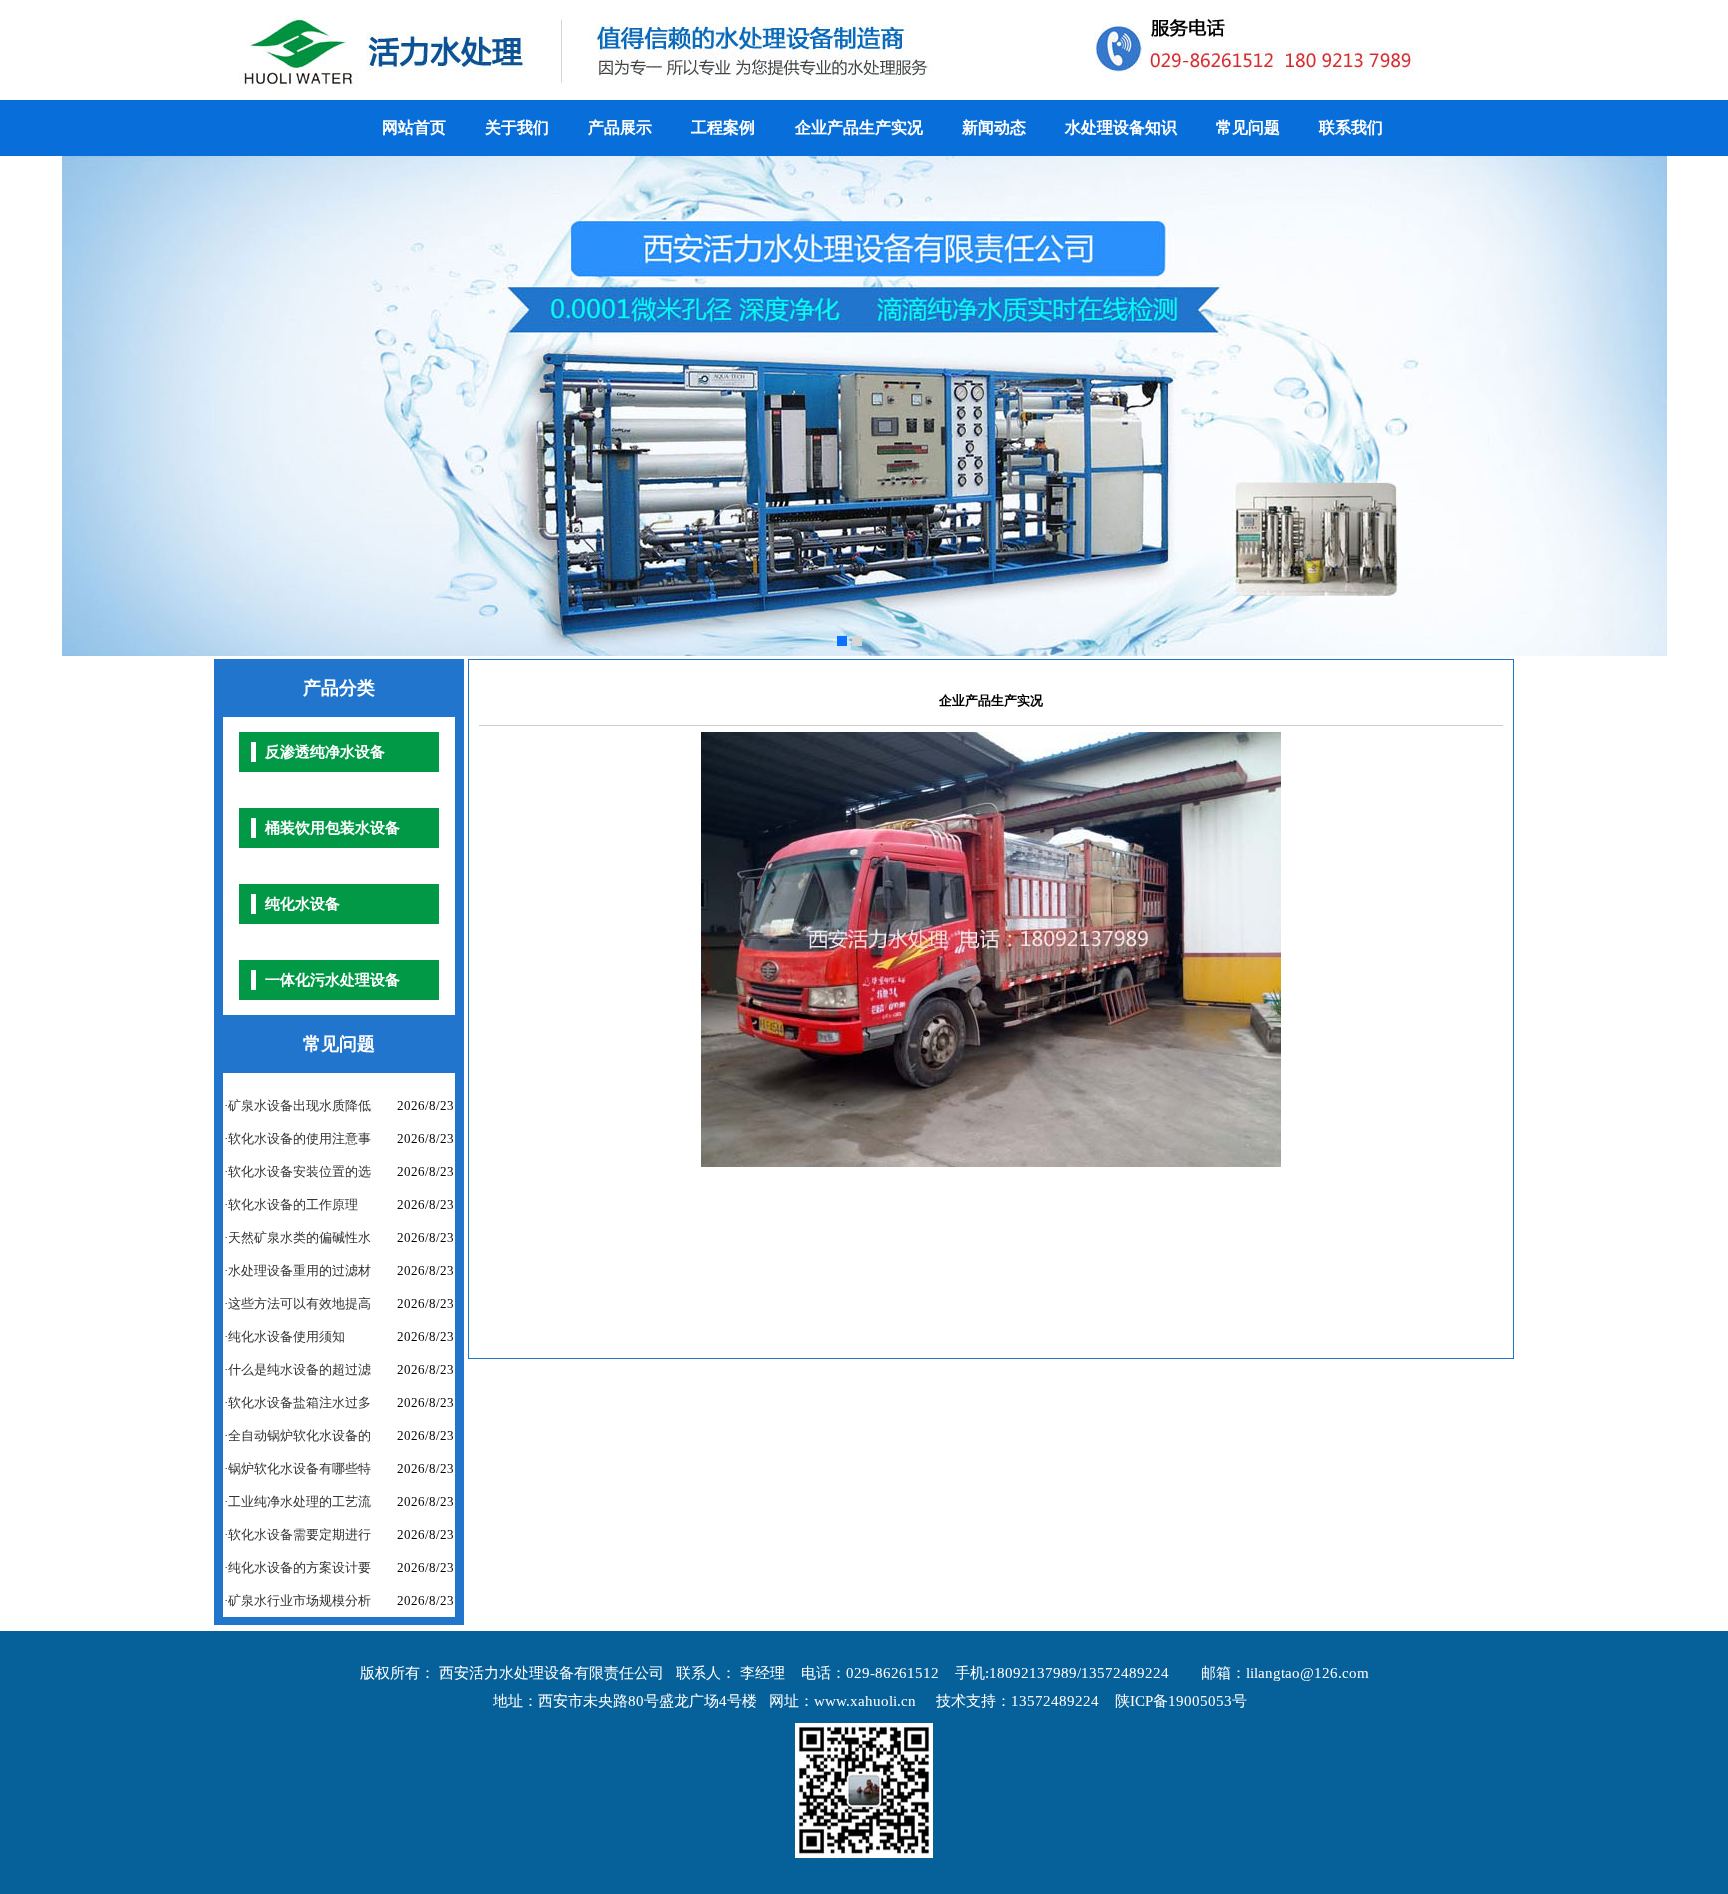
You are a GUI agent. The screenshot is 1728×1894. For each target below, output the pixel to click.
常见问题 (1248, 127)
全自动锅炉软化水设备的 (299, 1435)
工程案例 (725, 127)
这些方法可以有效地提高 (299, 1303)
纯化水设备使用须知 (286, 1336)
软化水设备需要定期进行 (299, 1534)
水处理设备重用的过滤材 (299, 1270)
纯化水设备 (302, 904)
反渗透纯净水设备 (325, 752)
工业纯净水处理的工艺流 (299, 1501)
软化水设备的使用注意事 (299, 1138)
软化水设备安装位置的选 (299, 1171)
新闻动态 (994, 127)
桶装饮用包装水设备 (332, 828)
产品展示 (620, 127)
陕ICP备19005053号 (1181, 1701)
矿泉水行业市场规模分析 (299, 1600)
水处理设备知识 (1121, 127)
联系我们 (1351, 127)
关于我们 (517, 127)
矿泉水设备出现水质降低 (299, 1105)
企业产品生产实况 (859, 127)
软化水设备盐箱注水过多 (299, 1402)
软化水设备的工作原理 (293, 1204)
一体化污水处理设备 (332, 980)
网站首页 (414, 127)
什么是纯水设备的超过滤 (299, 1369)
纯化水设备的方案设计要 (299, 1567)
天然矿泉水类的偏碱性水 (299, 1237)
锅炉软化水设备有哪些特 (299, 1468)
